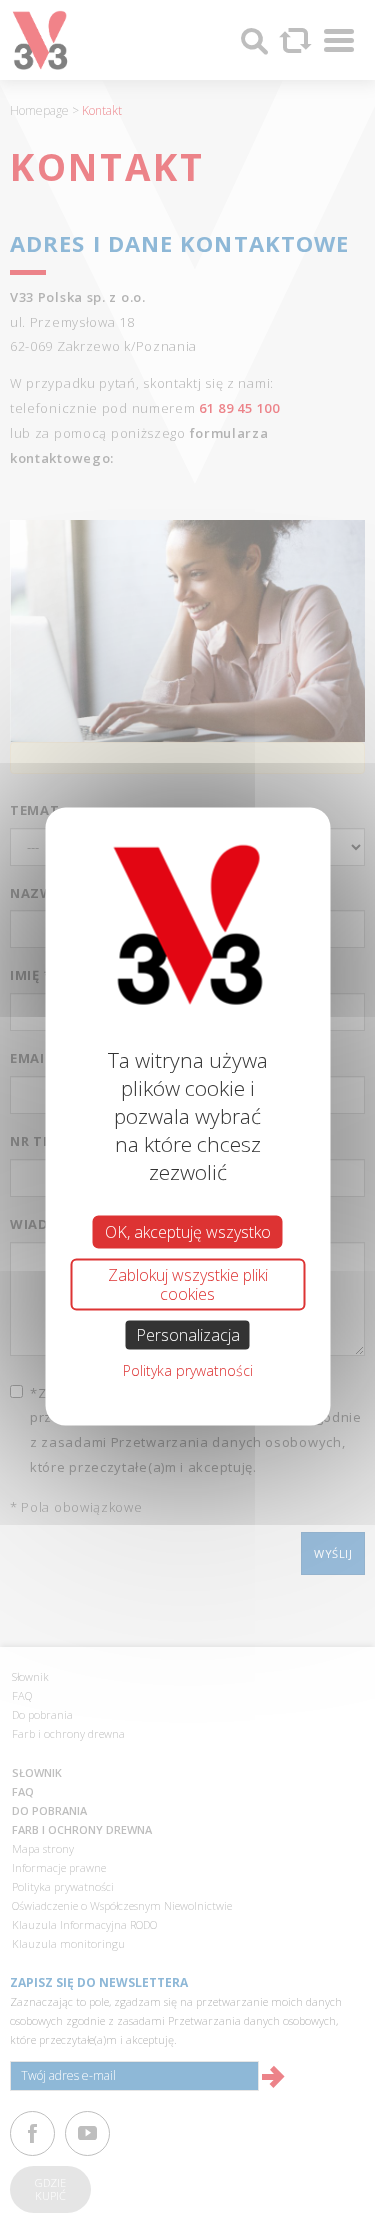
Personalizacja (188, 1335)
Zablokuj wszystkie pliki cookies (188, 1283)
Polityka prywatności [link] (188, 1370)
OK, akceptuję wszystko (188, 1231)
